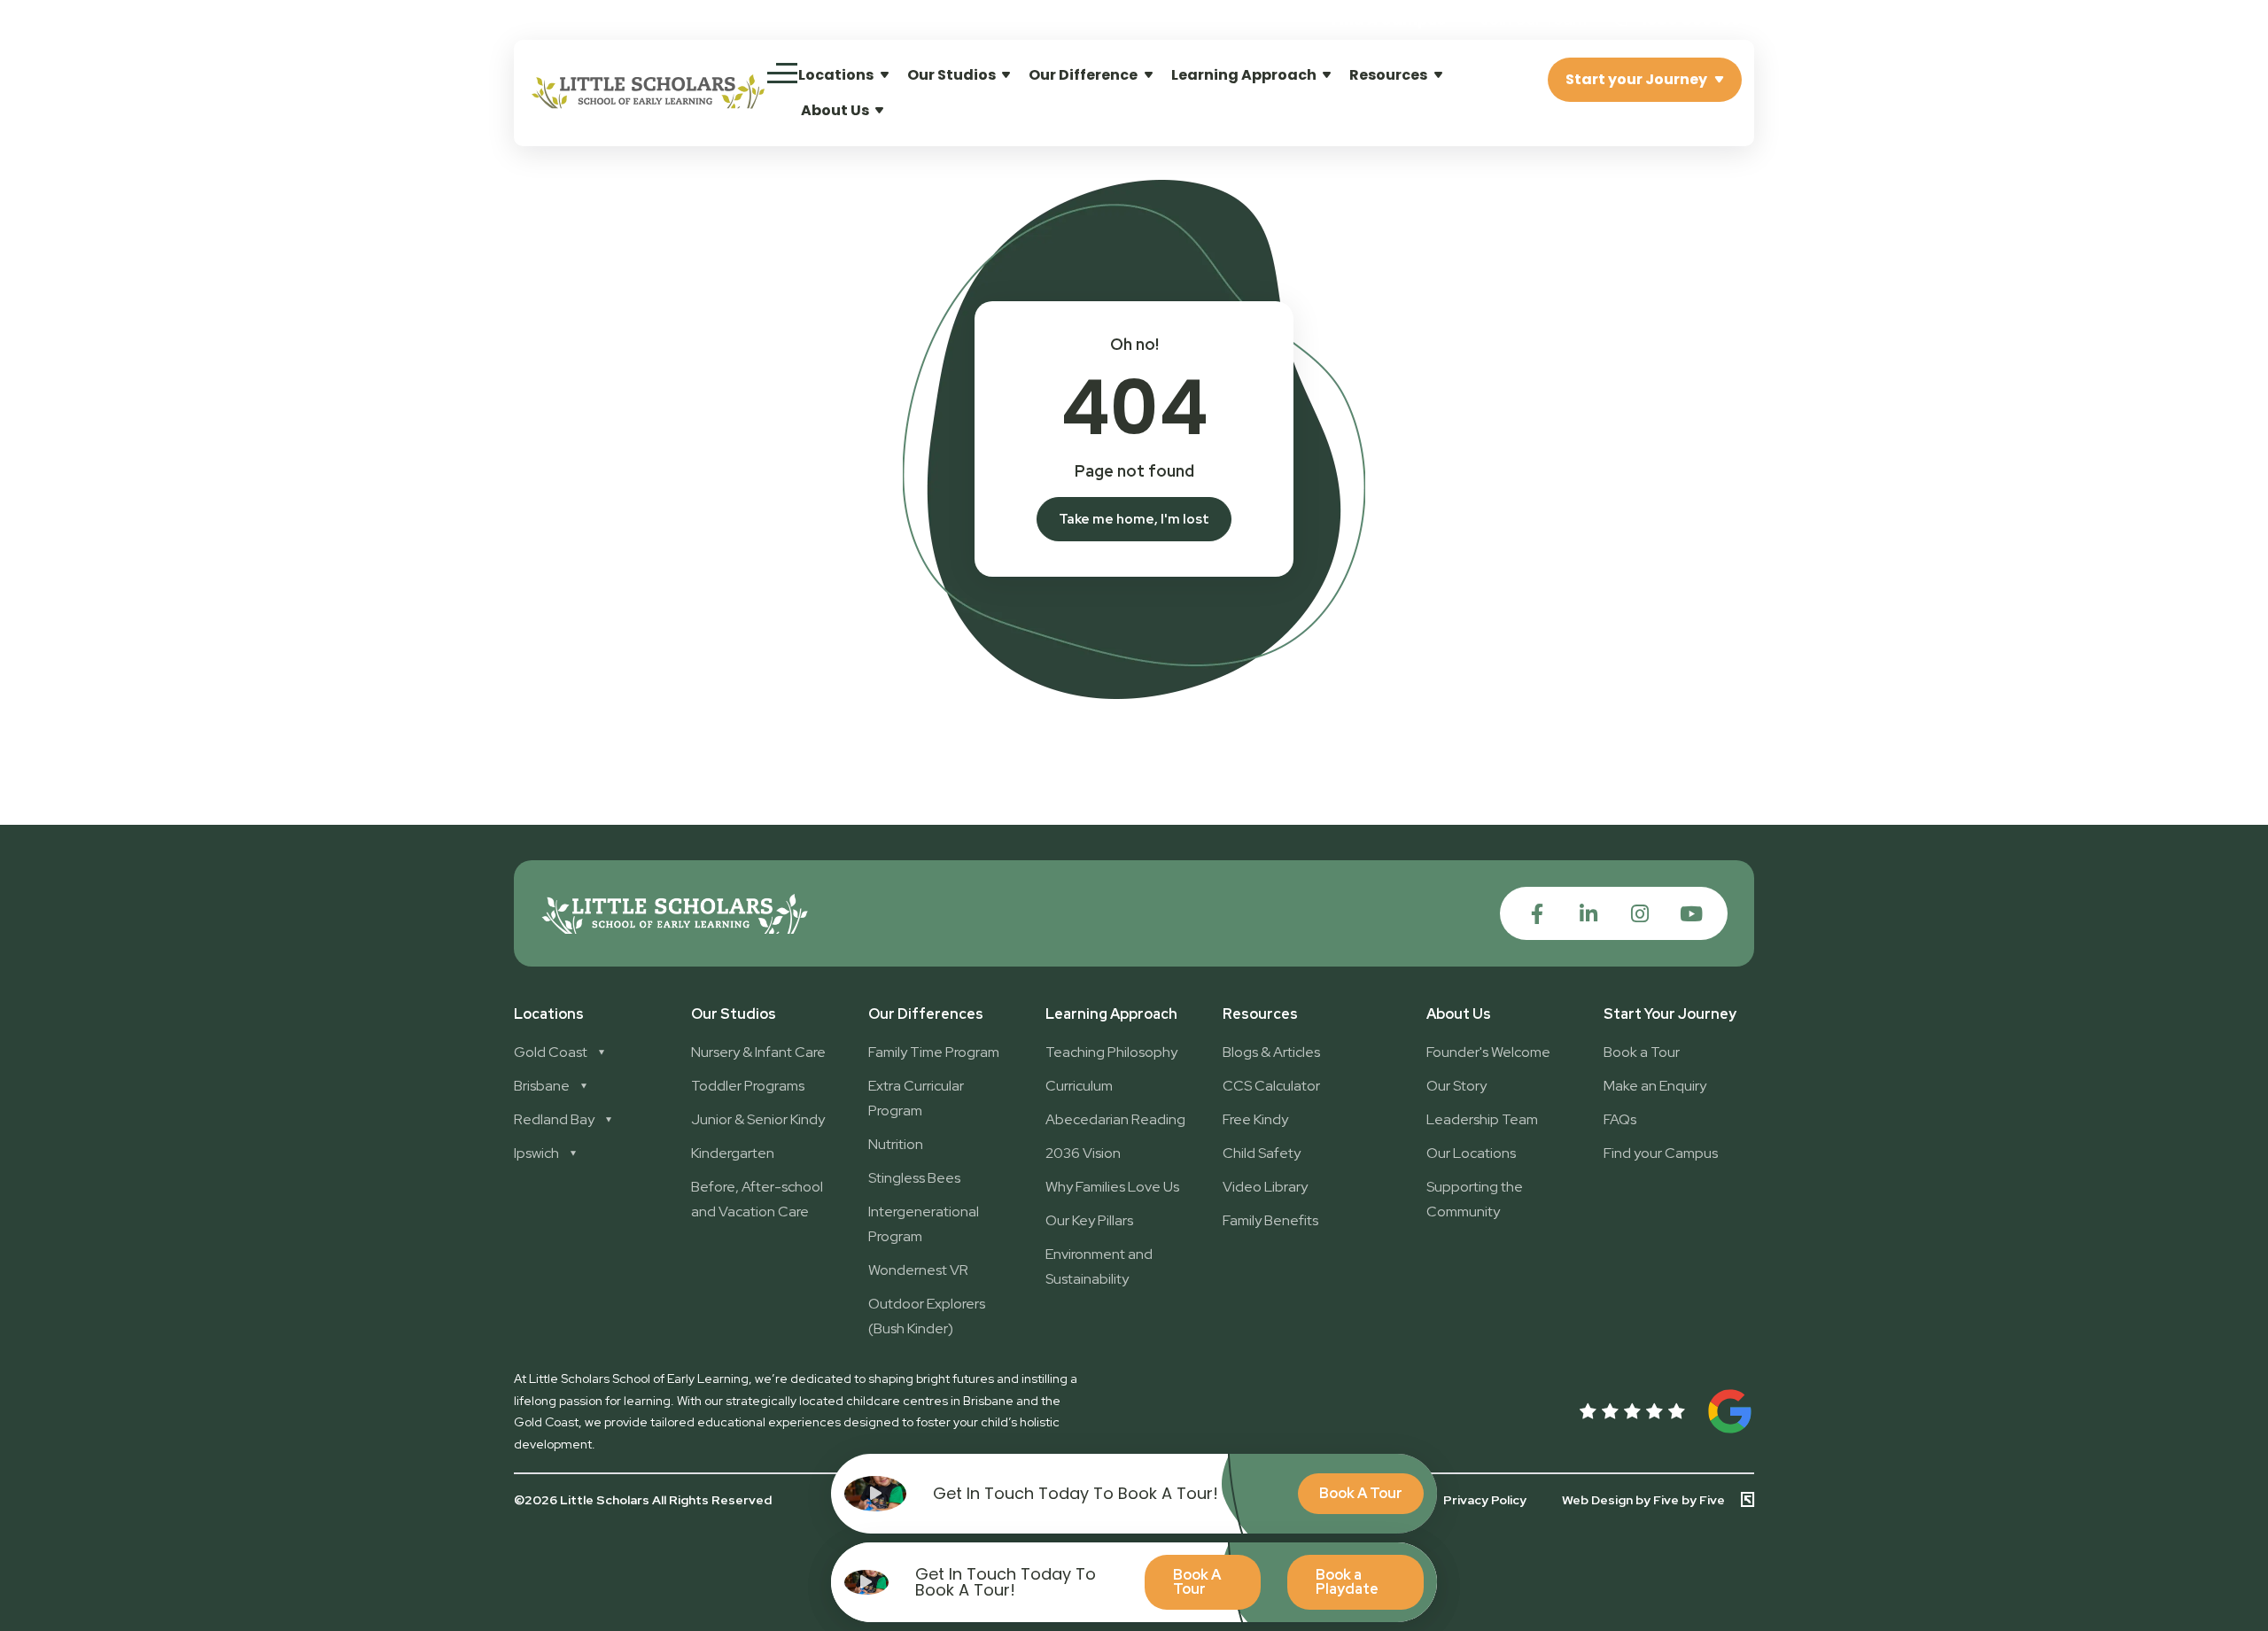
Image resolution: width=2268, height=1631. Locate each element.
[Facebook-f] (1537, 914)
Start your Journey (1636, 79)
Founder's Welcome (1488, 1052)
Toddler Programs (748, 1086)
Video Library (1265, 1187)
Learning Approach (1244, 75)
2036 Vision (1083, 1153)
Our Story (1456, 1086)
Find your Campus (1661, 1153)
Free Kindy (1255, 1119)
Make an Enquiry (1655, 1086)
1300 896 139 (1689, 19)
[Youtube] (1691, 914)
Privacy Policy (1485, 1500)
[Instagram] (1639, 914)
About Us (835, 110)
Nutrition (896, 1144)
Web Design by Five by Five (1643, 1499)
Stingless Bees (914, 1178)
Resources (1388, 75)
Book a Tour (1642, 1052)
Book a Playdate (1347, 1582)
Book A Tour (1197, 1582)
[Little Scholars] (649, 104)
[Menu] (782, 73)
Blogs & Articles (1271, 1052)
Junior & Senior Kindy (758, 1119)
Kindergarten (733, 1153)
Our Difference (1083, 75)
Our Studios (951, 75)
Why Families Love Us (1112, 1187)
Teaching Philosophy (1111, 1052)
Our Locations (1471, 1153)
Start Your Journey (1670, 1014)
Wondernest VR (918, 1270)
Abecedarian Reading (1115, 1119)
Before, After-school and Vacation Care (757, 1199)
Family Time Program (934, 1052)
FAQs (1620, 1119)
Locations (836, 75)
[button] (1534, 20)
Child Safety (1262, 1153)
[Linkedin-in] (1588, 914)
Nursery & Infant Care (758, 1052)
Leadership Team (1482, 1119)
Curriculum (1079, 1086)
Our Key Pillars (1089, 1220)
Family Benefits (1270, 1220)
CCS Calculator (1271, 1086)
